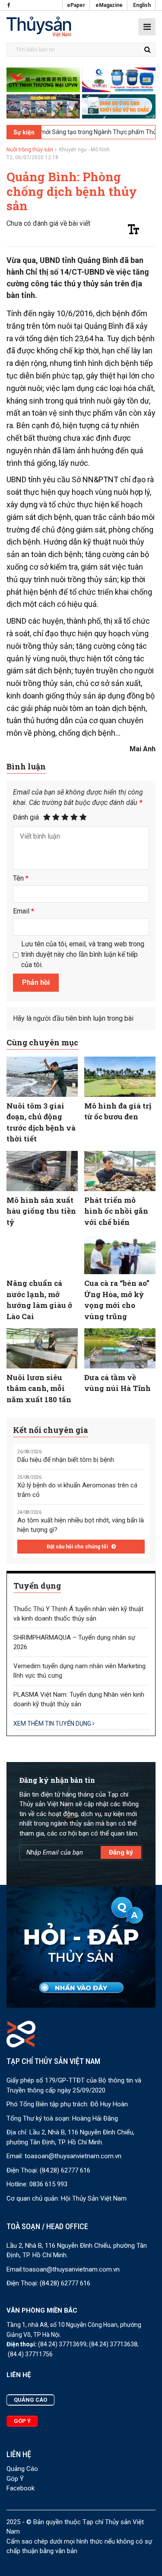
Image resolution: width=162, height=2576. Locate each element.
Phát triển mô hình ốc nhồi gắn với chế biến (116, 1211)
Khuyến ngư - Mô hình (84, 150)
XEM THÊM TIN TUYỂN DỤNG (53, 1724)
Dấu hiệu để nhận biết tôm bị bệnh (66, 1460)
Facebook (21, 2488)
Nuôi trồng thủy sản (30, 150)
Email (24, 911)
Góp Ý (15, 2479)
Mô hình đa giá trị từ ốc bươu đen (118, 1111)
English (142, 5)
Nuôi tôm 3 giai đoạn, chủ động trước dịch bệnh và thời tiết (41, 1122)
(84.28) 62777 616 (65, 2170)
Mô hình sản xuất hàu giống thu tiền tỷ (41, 1211)
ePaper (76, 5)
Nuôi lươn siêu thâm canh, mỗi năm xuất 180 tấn (39, 1388)
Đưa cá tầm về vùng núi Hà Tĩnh (118, 1383)
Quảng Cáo (22, 2469)
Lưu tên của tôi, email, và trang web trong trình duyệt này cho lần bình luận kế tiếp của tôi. (83, 954)
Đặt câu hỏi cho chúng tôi (78, 1547)
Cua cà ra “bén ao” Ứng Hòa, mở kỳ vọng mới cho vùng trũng (117, 1300)
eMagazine (109, 5)
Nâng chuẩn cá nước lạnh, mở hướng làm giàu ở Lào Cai (39, 1300)
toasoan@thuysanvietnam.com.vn (73, 2156)
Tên (21, 878)
